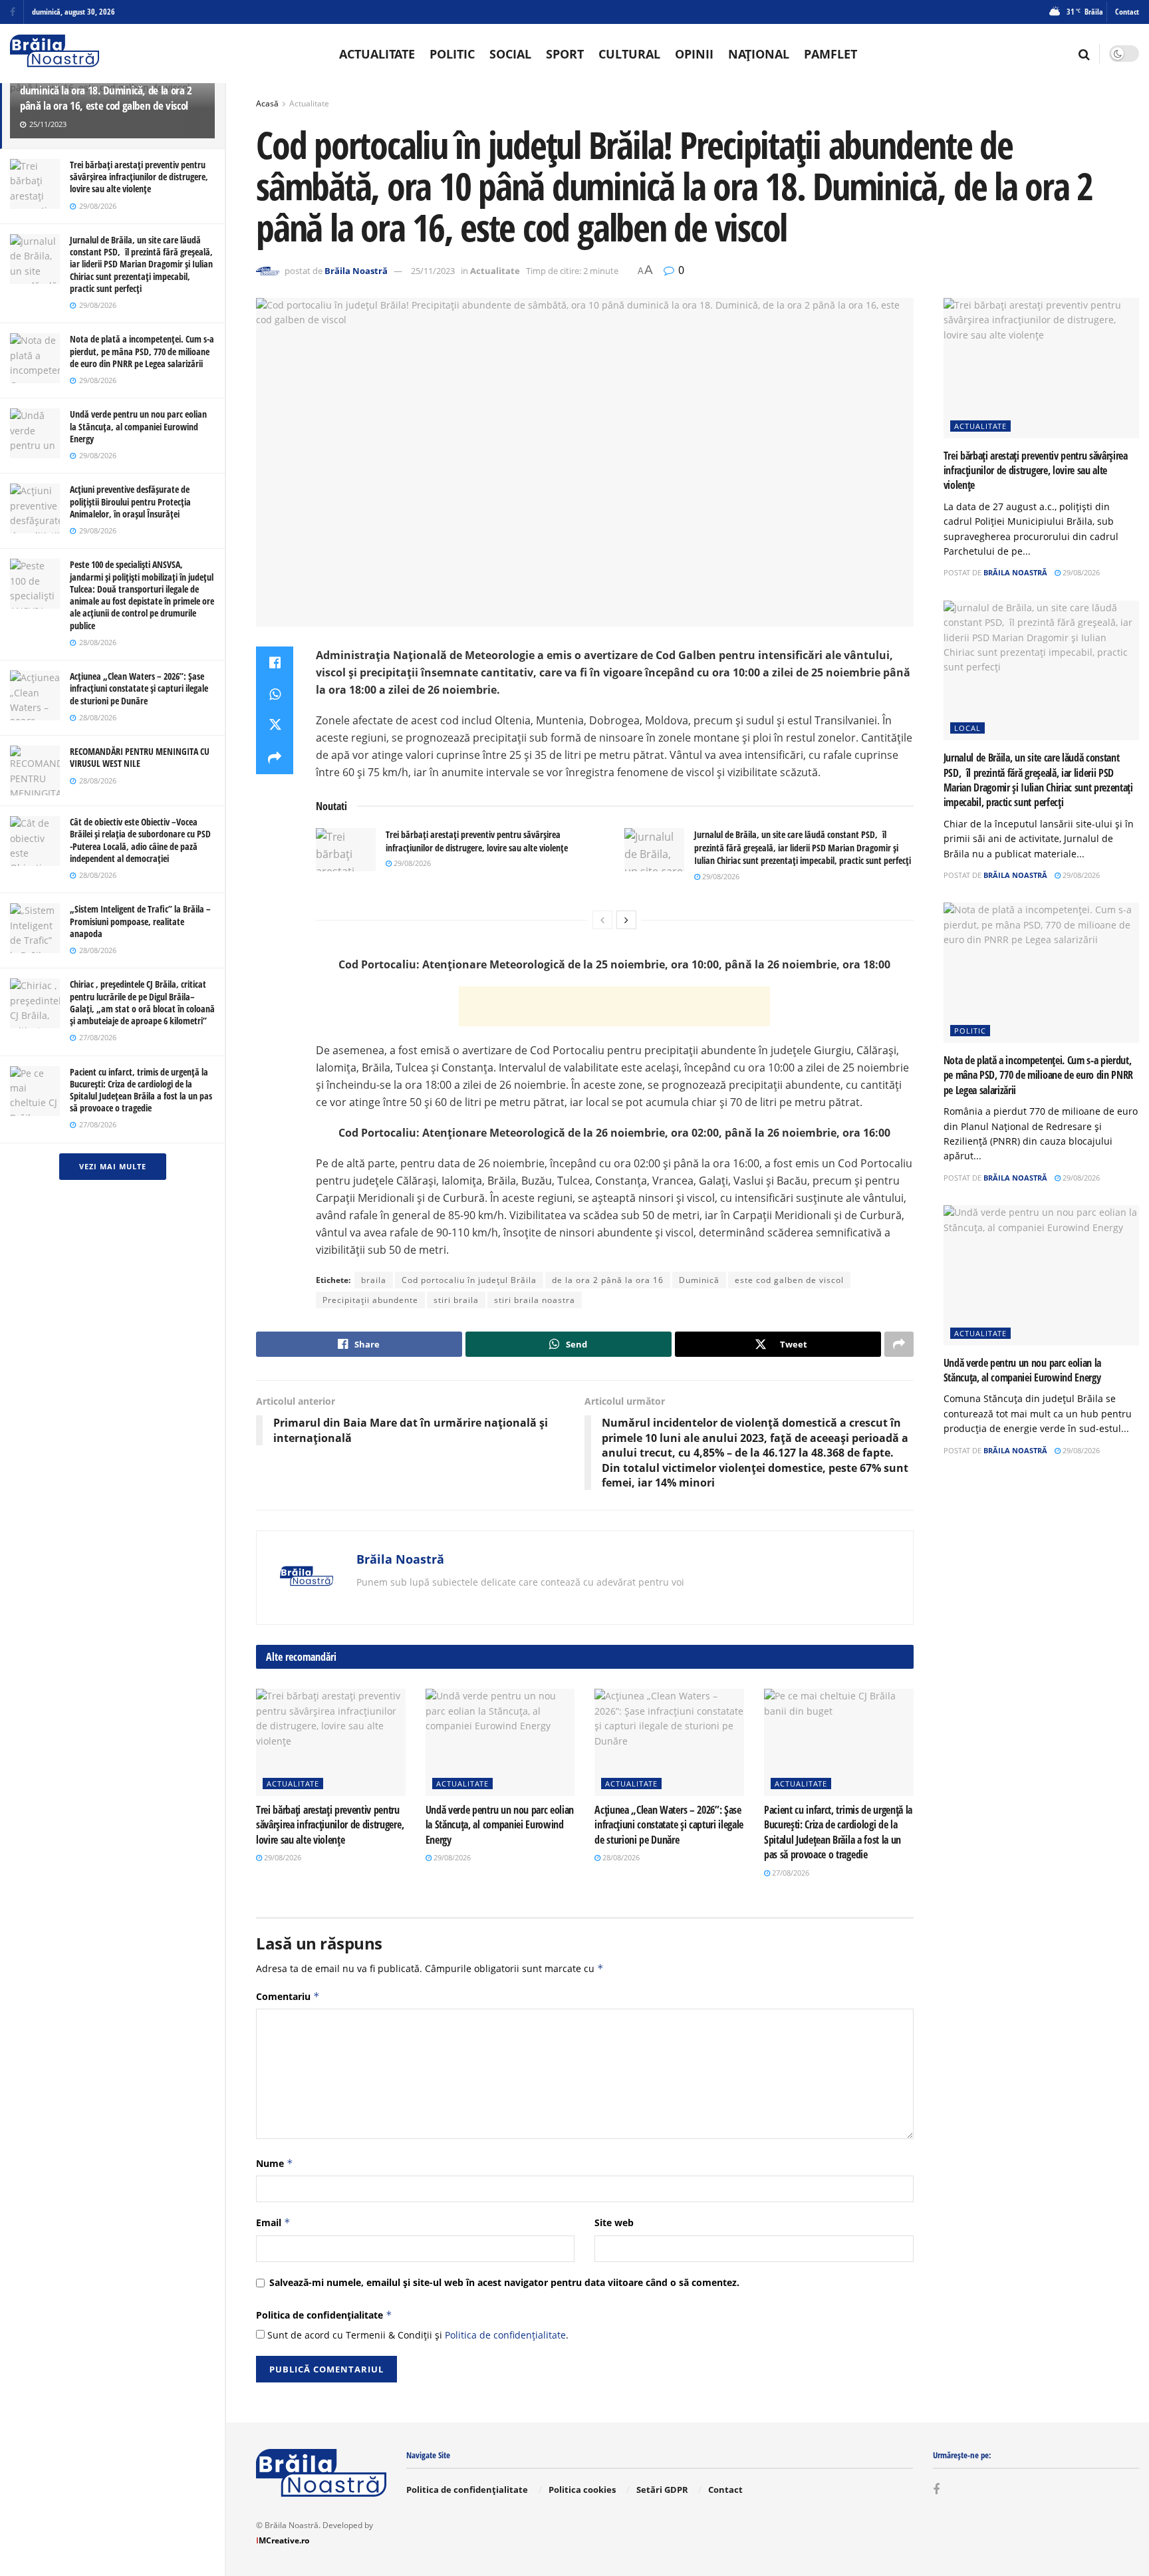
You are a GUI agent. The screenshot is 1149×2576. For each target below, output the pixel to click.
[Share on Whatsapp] (275, 694)
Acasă (267, 103)
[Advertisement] (614, 1006)
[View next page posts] (626, 920)
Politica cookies (582, 2490)
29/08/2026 (411, 863)
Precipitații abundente (370, 1300)
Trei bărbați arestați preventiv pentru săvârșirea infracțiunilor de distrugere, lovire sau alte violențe (139, 177)
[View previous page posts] (602, 920)
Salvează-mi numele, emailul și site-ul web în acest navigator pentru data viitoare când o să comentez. (504, 2282)
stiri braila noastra (535, 1300)
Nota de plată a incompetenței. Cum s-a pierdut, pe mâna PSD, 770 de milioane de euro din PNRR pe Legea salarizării (142, 351)
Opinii (694, 54)
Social (510, 54)
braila (374, 1280)
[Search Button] (1084, 54)
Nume (275, 2163)
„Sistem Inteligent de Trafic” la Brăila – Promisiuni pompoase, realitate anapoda (140, 921)
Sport (565, 54)
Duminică (699, 1280)
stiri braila (456, 1300)
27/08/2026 (790, 1873)
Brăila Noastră (356, 271)
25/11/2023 (433, 271)
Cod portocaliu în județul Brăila (469, 1280)
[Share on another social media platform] (275, 758)
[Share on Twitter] (275, 726)
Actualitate (377, 54)
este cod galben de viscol (789, 1280)
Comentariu (288, 1996)
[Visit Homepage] (55, 54)
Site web (614, 2222)
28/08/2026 (620, 1857)
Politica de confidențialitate (324, 2315)
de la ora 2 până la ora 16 (608, 1280)
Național (759, 54)
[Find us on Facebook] (13, 12)
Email (273, 2222)
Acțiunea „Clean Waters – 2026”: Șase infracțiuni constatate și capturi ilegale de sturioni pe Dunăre (139, 688)
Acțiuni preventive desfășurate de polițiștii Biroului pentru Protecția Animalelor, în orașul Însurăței (130, 501)
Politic (452, 54)
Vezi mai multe (113, 1166)
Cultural (629, 54)
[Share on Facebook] (275, 662)
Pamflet (830, 54)
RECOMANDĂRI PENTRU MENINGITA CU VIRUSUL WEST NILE (140, 757)
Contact (1127, 12)
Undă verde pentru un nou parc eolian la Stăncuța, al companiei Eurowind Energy (138, 426)
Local (967, 728)
